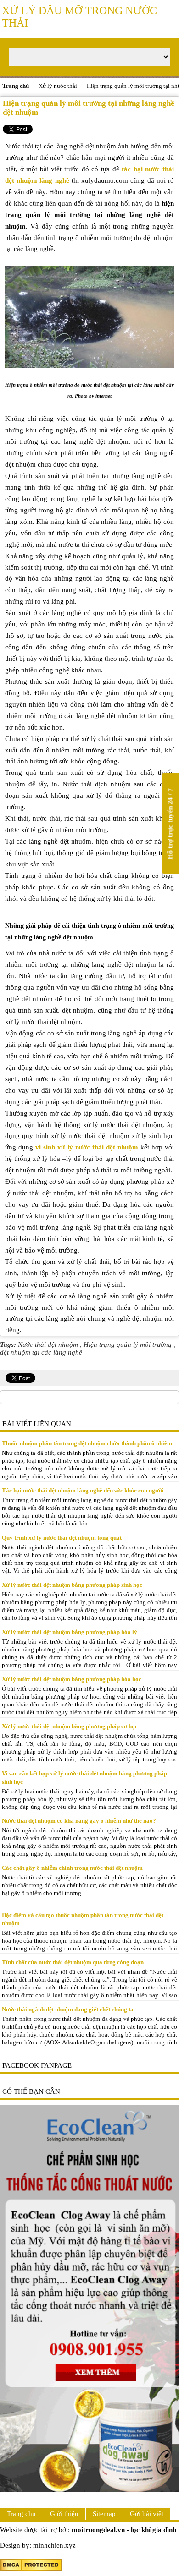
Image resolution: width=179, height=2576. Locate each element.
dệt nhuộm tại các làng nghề (41, 1352)
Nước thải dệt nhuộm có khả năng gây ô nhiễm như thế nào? (79, 1821)
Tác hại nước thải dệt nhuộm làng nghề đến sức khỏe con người (83, 1490)
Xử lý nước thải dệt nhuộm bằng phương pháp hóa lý (70, 1632)
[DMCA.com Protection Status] (31, 2569)
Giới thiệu (64, 2514)
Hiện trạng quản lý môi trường (128, 1345)
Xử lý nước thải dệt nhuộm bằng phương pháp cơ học (70, 1726)
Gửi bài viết (147, 2514)
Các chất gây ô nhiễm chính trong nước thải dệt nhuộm (72, 1868)
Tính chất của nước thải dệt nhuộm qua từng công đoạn (73, 1962)
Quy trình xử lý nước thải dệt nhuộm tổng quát (62, 1538)
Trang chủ (21, 2514)
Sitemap (104, 2514)
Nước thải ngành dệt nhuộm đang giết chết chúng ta (68, 2009)
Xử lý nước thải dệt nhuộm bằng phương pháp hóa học (72, 1679)
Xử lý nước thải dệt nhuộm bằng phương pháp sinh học (72, 1585)
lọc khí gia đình (154, 2530)
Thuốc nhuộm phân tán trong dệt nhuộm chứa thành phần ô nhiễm (87, 1443)
